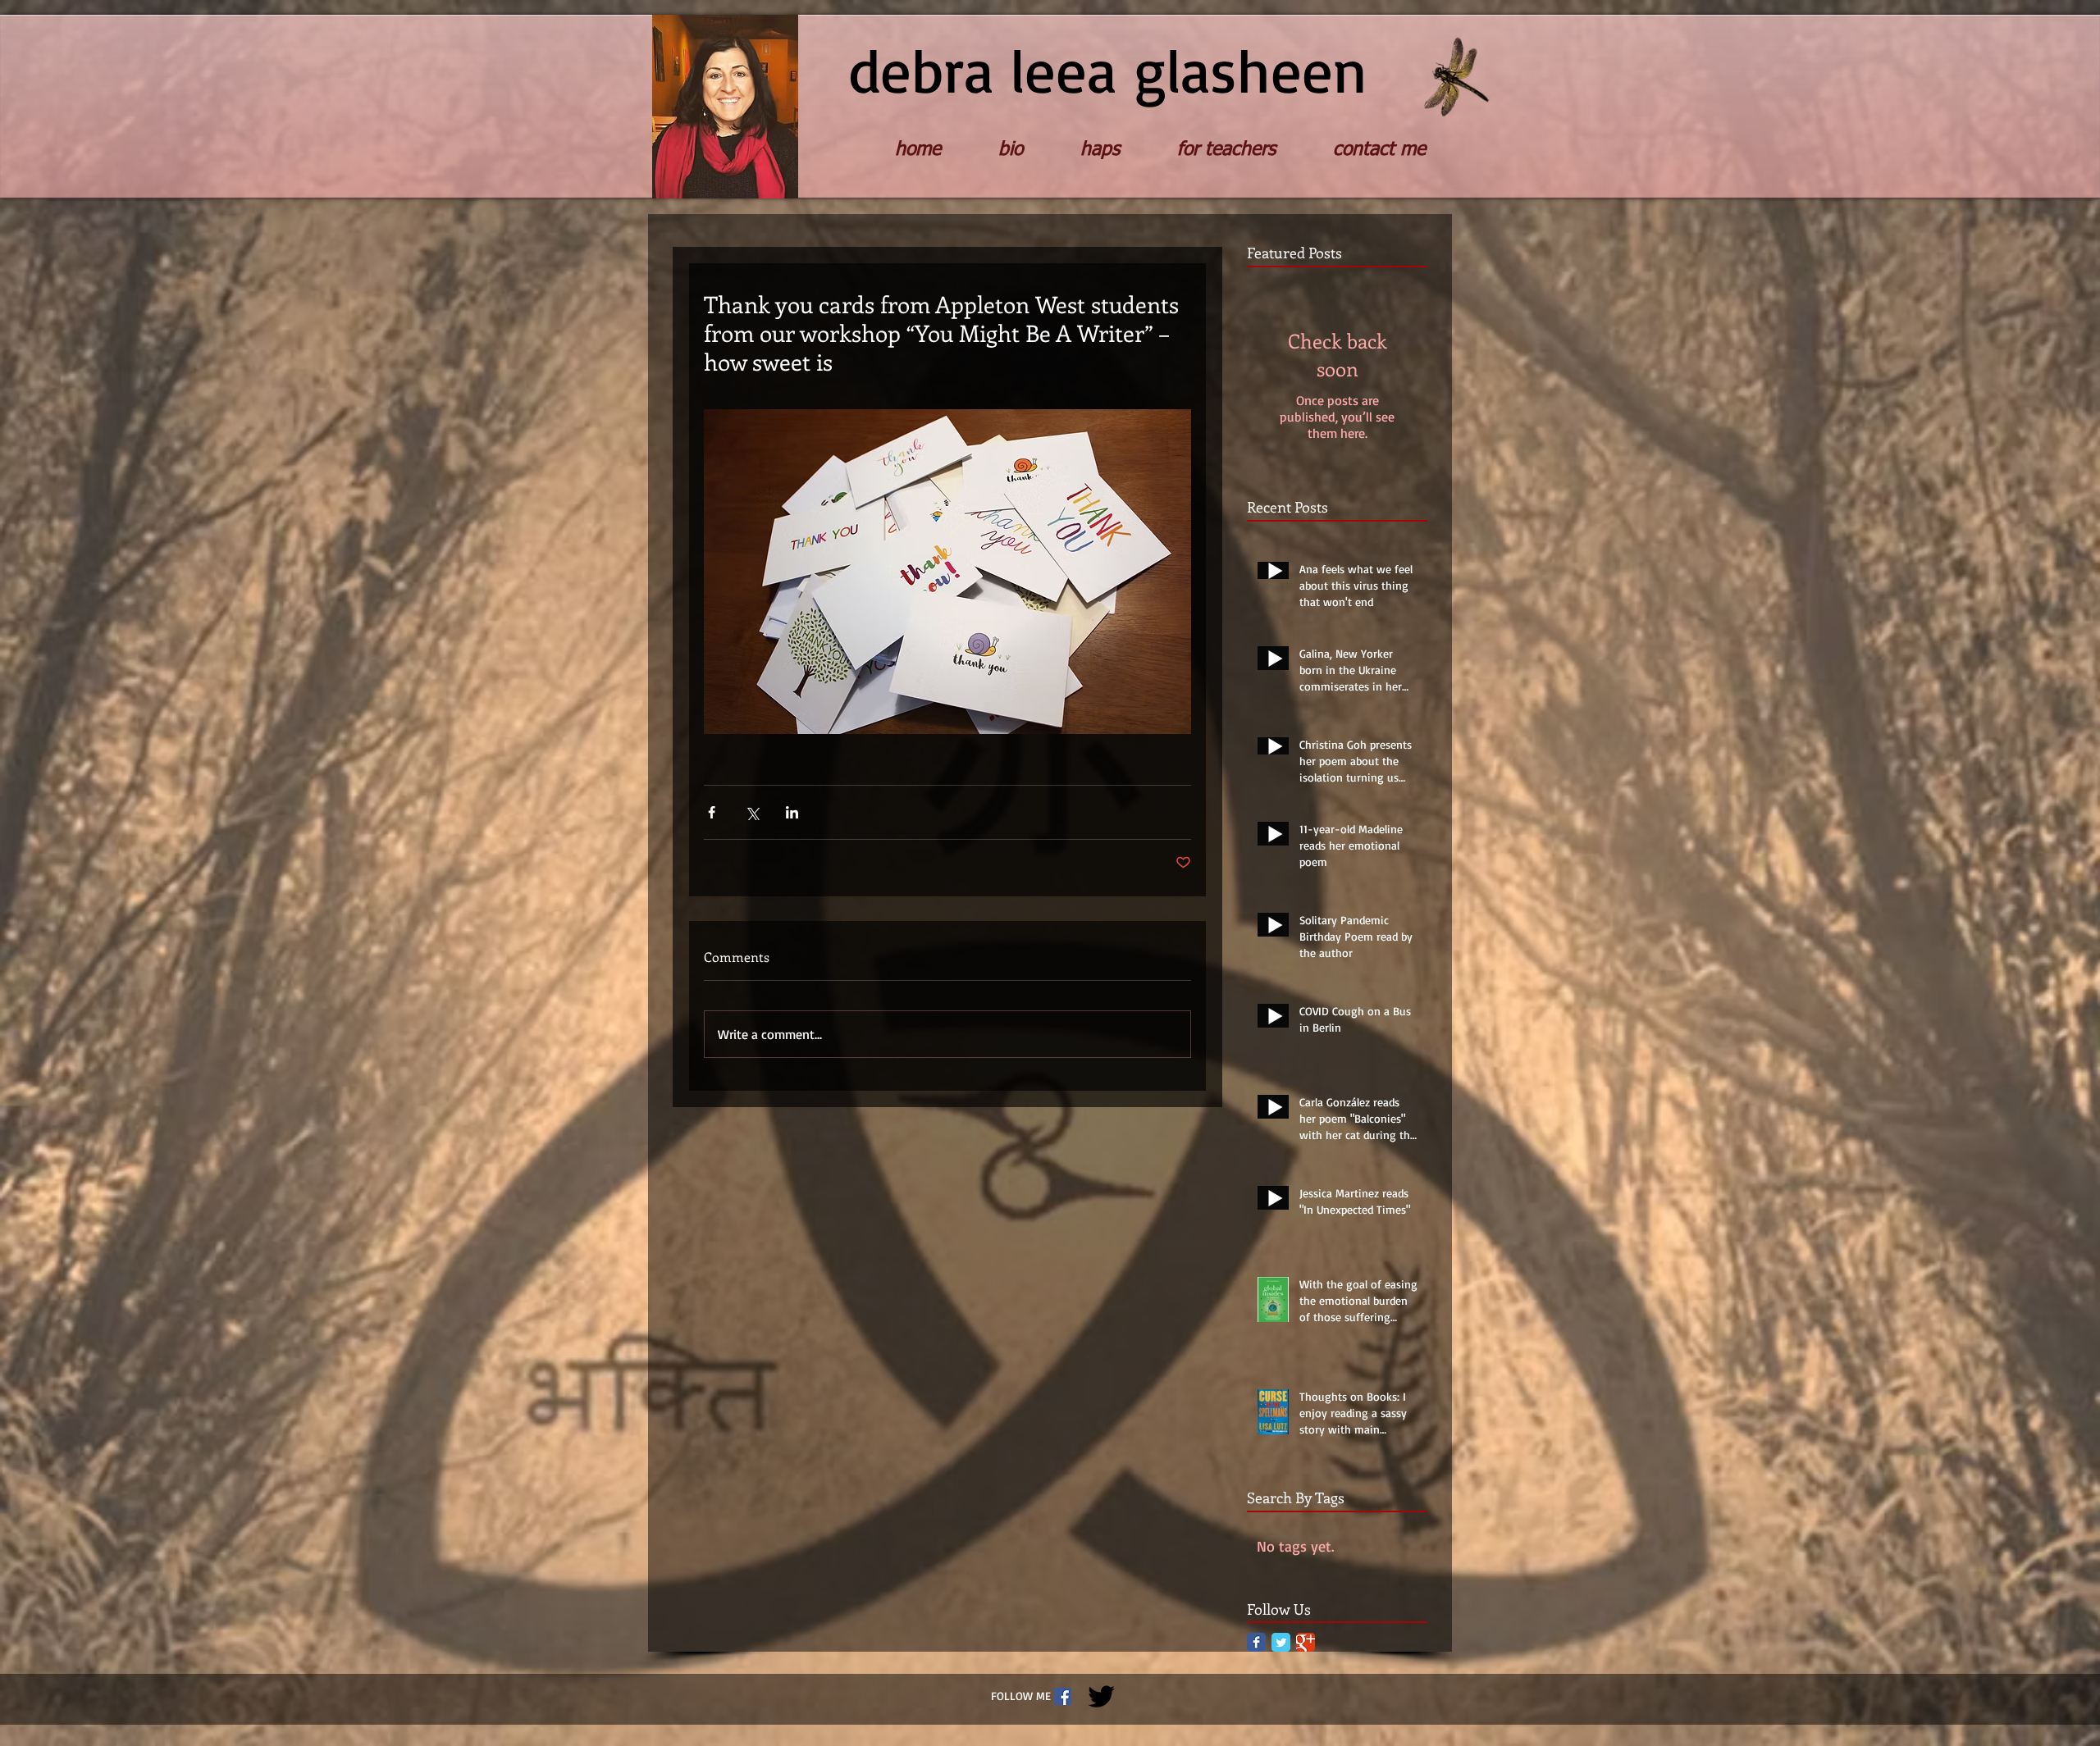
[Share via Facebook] (712, 812)
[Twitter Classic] (1281, 1642)
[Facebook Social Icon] (1063, 1696)
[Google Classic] (1306, 1642)
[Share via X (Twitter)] (752, 812)
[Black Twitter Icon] (1101, 1696)
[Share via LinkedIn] (792, 812)
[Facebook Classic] (1256, 1642)
